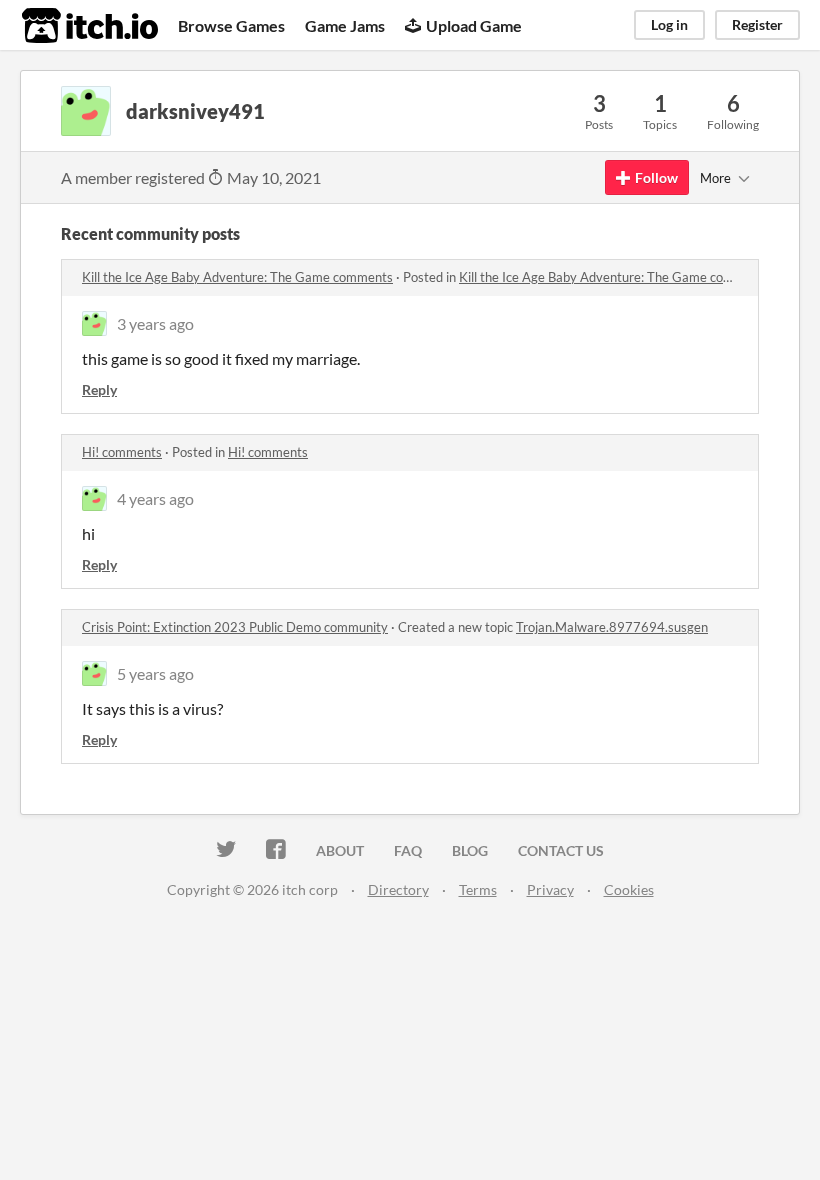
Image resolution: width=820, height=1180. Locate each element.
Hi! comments (122, 452)
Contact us (561, 850)
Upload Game (474, 25)
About (340, 850)
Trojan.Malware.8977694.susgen (612, 627)
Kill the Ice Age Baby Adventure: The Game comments (237, 277)
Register (757, 24)
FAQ (408, 850)
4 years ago (155, 498)
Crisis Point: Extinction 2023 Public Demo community (235, 627)
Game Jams (345, 25)
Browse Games (231, 25)
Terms (478, 889)
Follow (656, 177)
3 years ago (155, 323)
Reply (99, 389)
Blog (470, 850)
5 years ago (155, 673)
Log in (669, 24)
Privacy (550, 889)
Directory (398, 889)
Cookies (629, 889)
